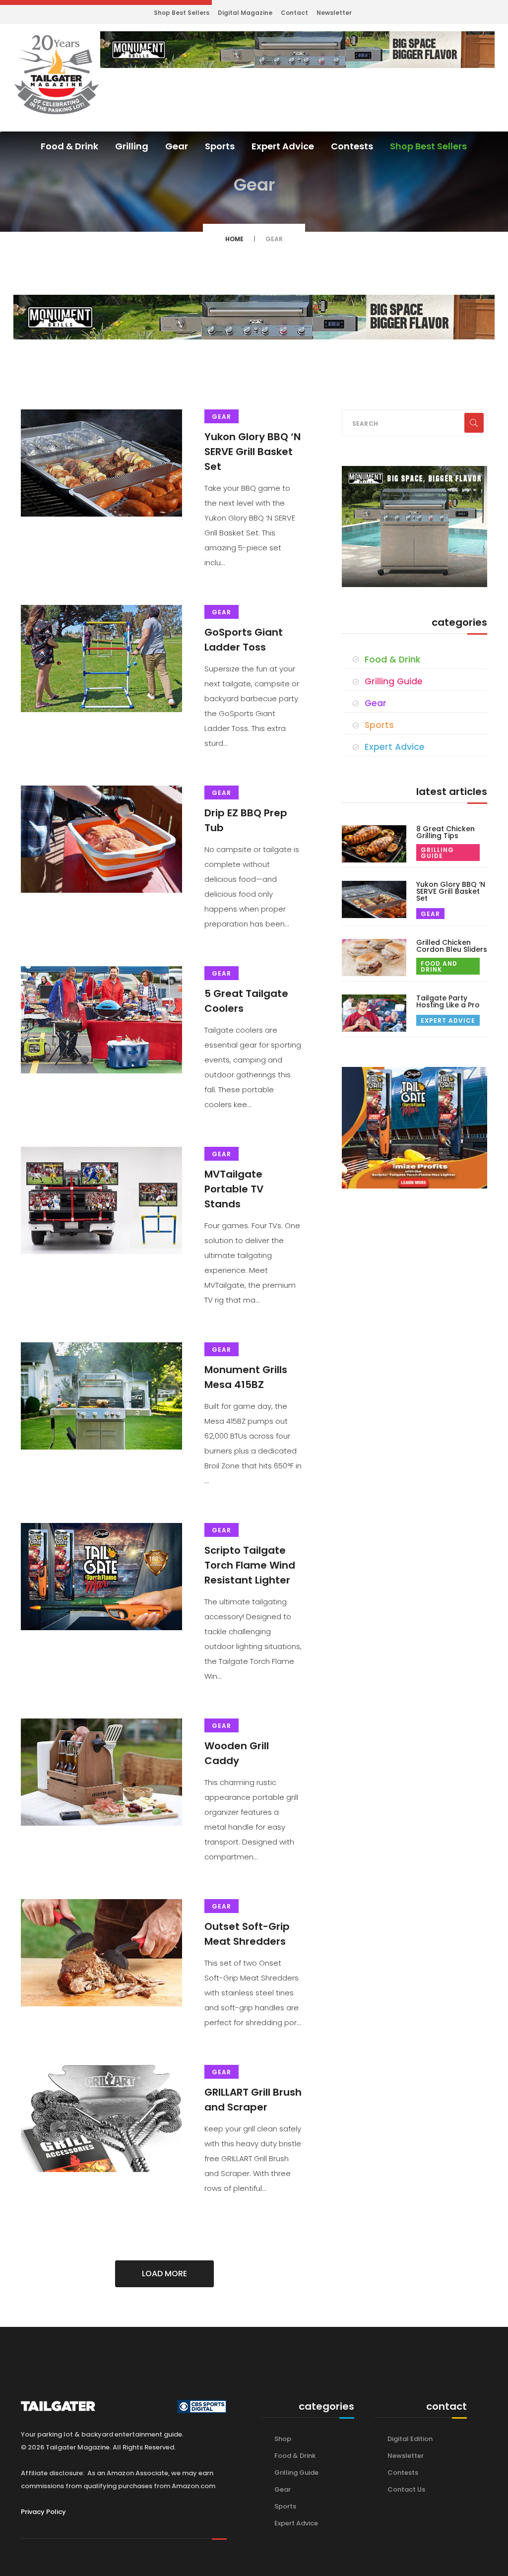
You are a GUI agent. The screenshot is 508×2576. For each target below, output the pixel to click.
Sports (220, 146)
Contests (352, 146)
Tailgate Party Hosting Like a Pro (448, 1001)
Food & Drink (69, 146)
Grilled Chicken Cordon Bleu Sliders (452, 946)
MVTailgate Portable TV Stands (234, 1189)
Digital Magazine (245, 13)
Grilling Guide (394, 681)
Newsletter (334, 13)
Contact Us (406, 2489)
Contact (294, 13)
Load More (164, 2274)
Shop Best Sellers (182, 13)
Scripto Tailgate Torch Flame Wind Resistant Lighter (250, 1565)
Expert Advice (283, 146)
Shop (283, 2439)
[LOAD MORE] (174, 2300)
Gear (177, 146)
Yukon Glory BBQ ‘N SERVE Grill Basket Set (253, 452)
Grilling (132, 146)
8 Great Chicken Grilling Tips (445, 832)
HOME (234, 239)
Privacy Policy (43, 2512)
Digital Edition (410, 2439)
